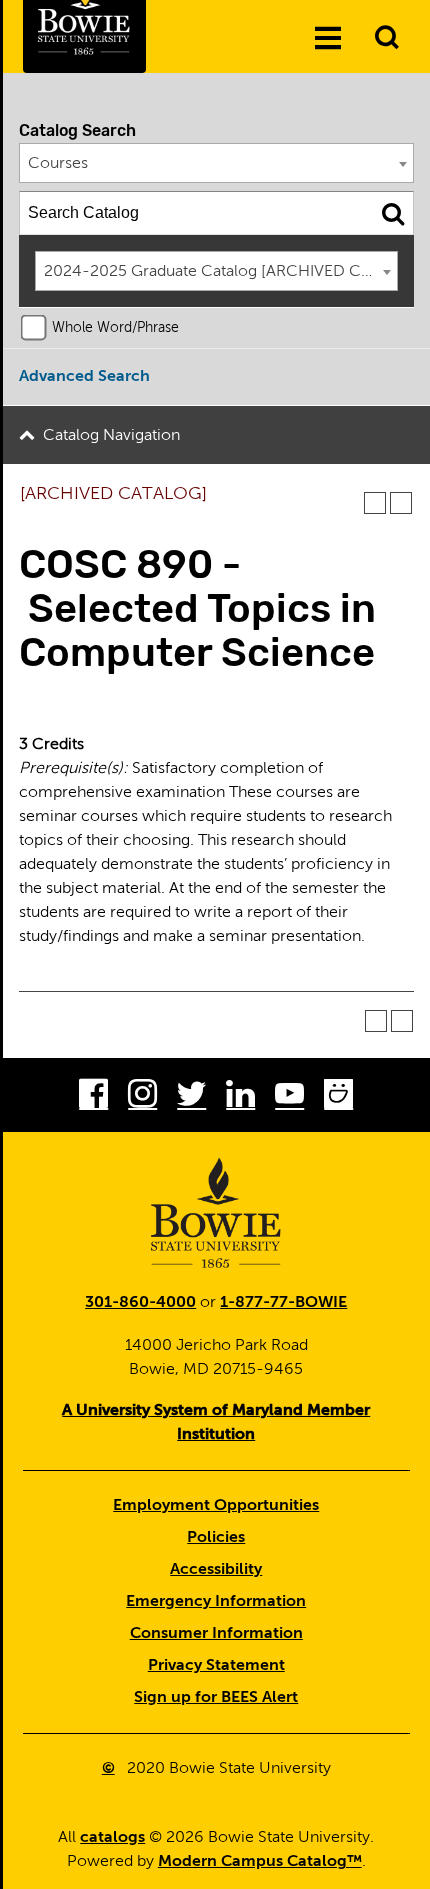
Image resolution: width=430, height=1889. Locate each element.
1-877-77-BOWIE (283, 1303)
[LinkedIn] (240, 1098)
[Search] (393, 213)
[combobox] (217, 163)
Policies (216, 1538)
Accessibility (216, 1570)
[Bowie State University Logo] (216, 1213)
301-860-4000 (140, 1303)
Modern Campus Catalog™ (260, 1862)
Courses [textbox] (58, 164)
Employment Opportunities (216, 1506)
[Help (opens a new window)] (401, 503)
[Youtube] (289, 1098)
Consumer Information (216, 1634)
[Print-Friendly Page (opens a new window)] (375, 503)
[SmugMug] (338, 1098)
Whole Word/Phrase (115, 328)
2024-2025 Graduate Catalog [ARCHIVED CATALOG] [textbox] (221, 272)
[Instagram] (142, 1098)
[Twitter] (191, 1098)
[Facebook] (93, 1098)
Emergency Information (216, 1602)
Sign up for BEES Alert (216, 1698)
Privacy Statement (216, 1666)
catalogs (112, 1838)
